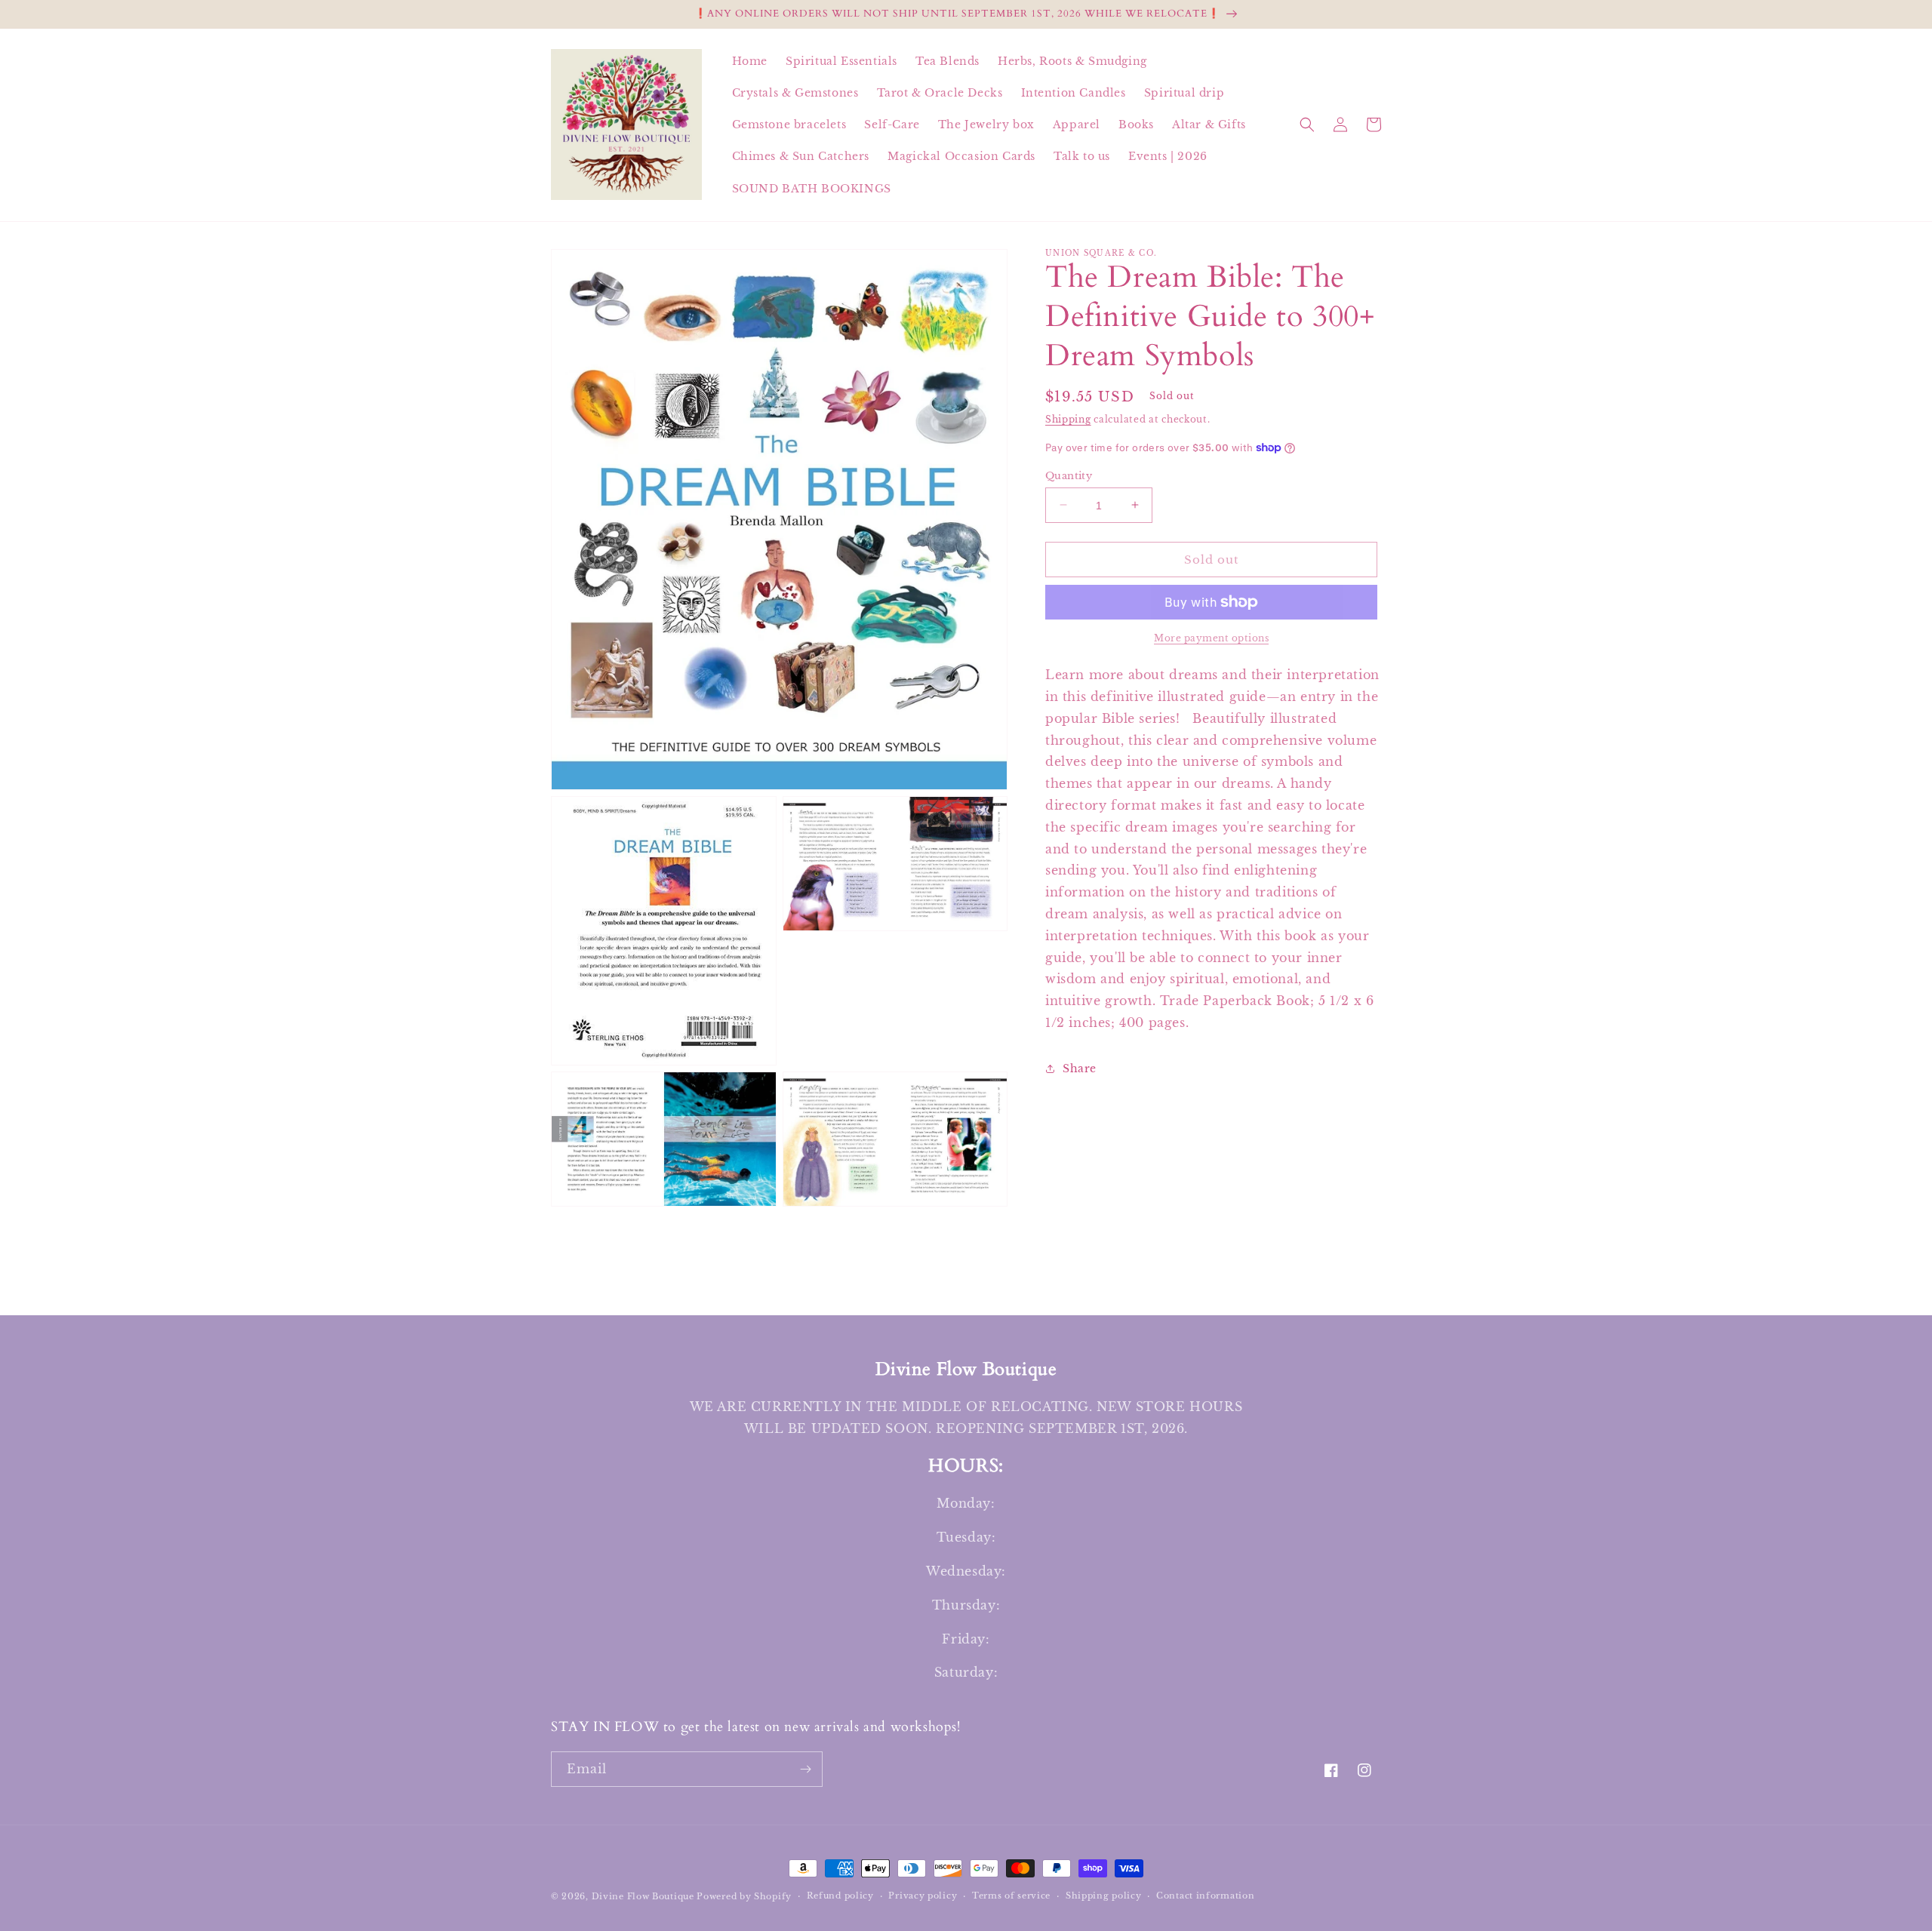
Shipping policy (1104, 1896)
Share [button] (1080, 1069)
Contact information (1205, 1896)
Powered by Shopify (744, 1896)
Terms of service (1011, 1896)
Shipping (1068, 419)
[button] (1307, 125)
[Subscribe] (805, 1769)
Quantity (1069, 475)
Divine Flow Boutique (643, 1896)
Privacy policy (923, 1896)
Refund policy (840, 1896)
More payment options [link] (1211, 638)
